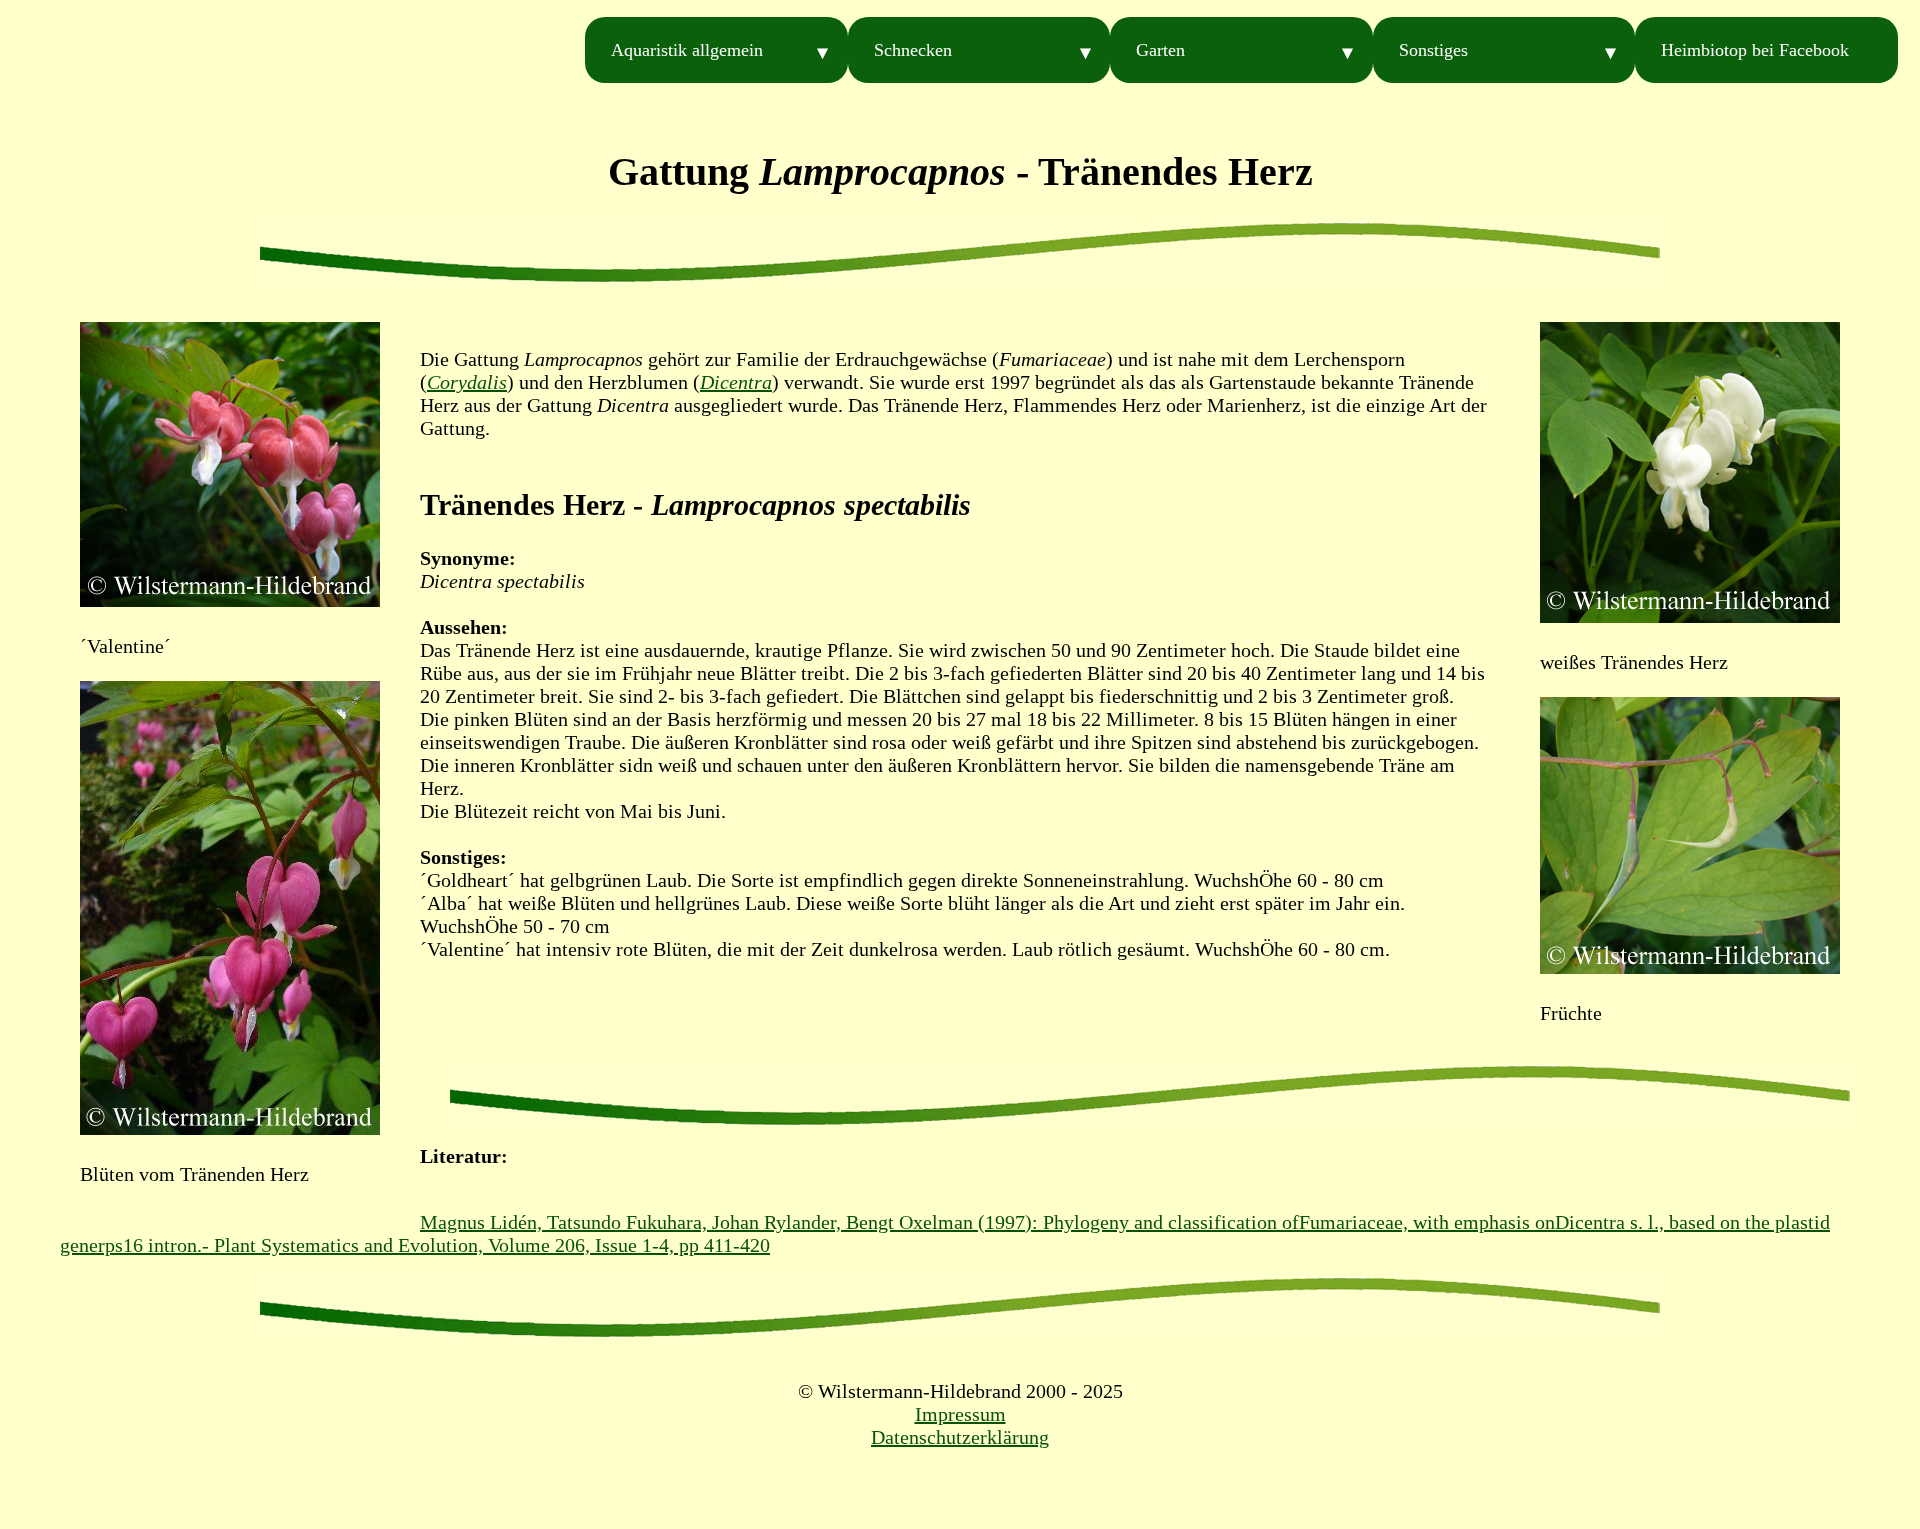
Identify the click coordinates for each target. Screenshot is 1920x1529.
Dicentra (736, 382)
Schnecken (913, 50)
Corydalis (467, 382)
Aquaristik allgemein (687, 50)
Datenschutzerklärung (960, 1437)
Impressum (960, 1414)
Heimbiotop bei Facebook (1755, 50)
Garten (1160, 50)
